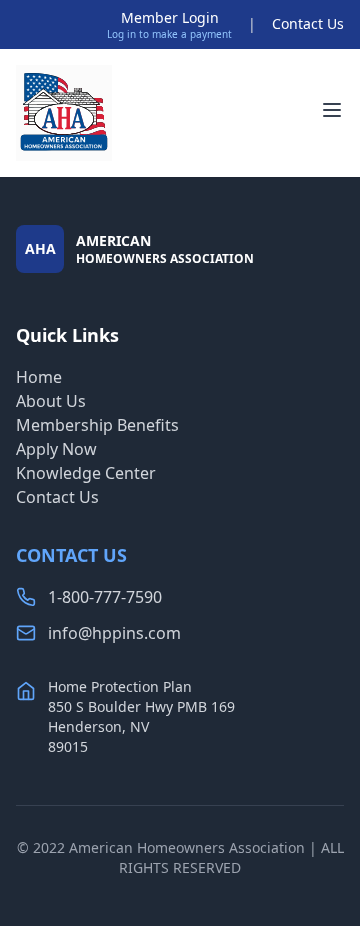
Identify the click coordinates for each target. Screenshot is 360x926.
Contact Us (308, 23)
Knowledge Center (86, 473)
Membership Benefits (97, 425)
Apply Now (56, 449)
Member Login (170, 17)
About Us (51, 401)
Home (39, 377)
